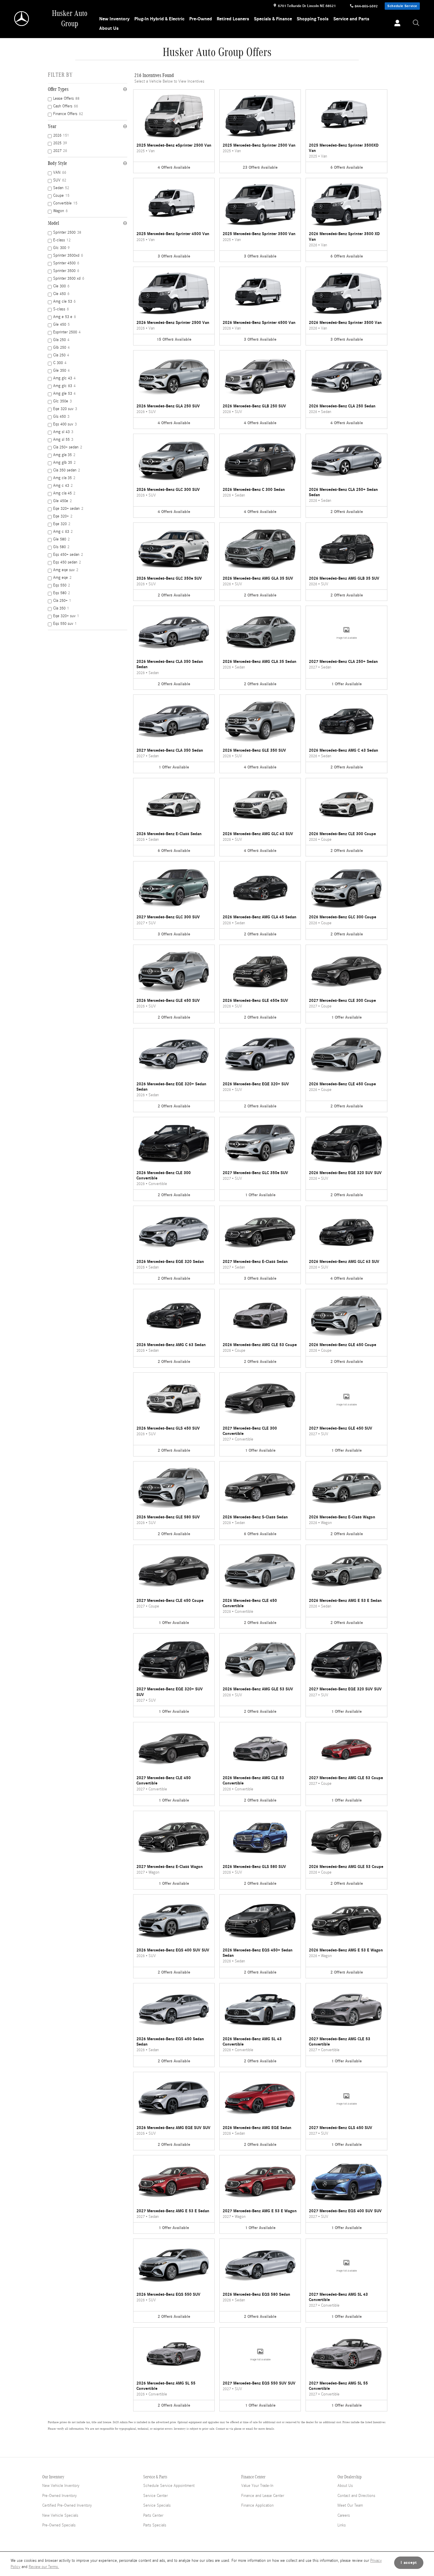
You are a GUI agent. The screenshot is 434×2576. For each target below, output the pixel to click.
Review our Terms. (44, 2567)
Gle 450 (61, 325)
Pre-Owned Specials (59, 2525)
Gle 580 (61, 539)
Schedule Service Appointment (169, 2486)
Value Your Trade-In (257, 2486)
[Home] (22, 19)
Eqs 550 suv (65, 624)
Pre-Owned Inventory (59, 2496)
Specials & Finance (273, 19)
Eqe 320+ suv (66, 616)
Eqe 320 (62, 524)
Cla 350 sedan (67, 470)
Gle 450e (62, 501)
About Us (109, 28)
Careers (344, 2516)
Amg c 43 (63, 486)
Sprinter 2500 (67, 232)
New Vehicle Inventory (61, 2486)
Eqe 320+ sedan (68, 509)
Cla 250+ (62, 601)
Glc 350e (62, 401)
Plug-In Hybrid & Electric (159, 19)
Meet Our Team (350, 2505)
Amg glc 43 (64, 378)
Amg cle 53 (64, 301)
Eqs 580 (62, 593)
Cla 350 (61, 608)
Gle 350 (61, 371)
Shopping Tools (313, 19)
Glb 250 (61, 348)
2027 (60, 151)
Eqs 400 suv (65, 424)
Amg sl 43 (63, 432)
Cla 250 (61, 355)
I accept (409, 2563)
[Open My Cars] (396, 24)
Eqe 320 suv (65, 409)
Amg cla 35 (64, 478)
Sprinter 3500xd (68, 255)
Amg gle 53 (64, 394)
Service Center (155, 2496)
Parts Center (153, 2516)
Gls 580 (61, 547)
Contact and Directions (356, 2496)
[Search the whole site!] (416, 23)
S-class (61, 309)
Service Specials (157, 2505)
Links (342, 2525)
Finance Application (257, 2505)
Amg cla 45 (64, 493)
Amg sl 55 (63, 440)
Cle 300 (61, 286)
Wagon (60, 211)
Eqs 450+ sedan (68, 555)
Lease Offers (66, 99)
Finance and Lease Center (263, 2496)
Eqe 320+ (63, 516)
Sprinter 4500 (66, 263)
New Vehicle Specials (60, 2516)
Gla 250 (61, 340)
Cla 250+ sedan (68, 447)
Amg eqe (62, 578)
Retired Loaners (233, 19)
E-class (62, 240)
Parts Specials (155, 2525)
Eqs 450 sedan (67, 562)
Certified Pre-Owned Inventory (67, 2505)
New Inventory (114, 19)
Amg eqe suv (66, 570)
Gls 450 (61, 417)
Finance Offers (68, 114)
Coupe (61, 196)
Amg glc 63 (64, 386)
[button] (174, 131)
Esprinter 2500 (67, 332)
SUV (60, 180)
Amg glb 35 (64, 463)
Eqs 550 (62, 585)
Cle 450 (61, 294)
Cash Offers (66, 106)
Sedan (61, 188)
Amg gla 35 (64, 455)
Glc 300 (61, 248)
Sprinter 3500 (66, 271)
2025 (60, 143)
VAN (60, 173)
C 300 (60, 363)
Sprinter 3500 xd (69, 278)
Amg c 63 (63, 532)
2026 (61, 135)
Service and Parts (351, 19)
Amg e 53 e (65, 317)
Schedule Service (402, 6)
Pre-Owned (201, 19)
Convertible (65, 203)
